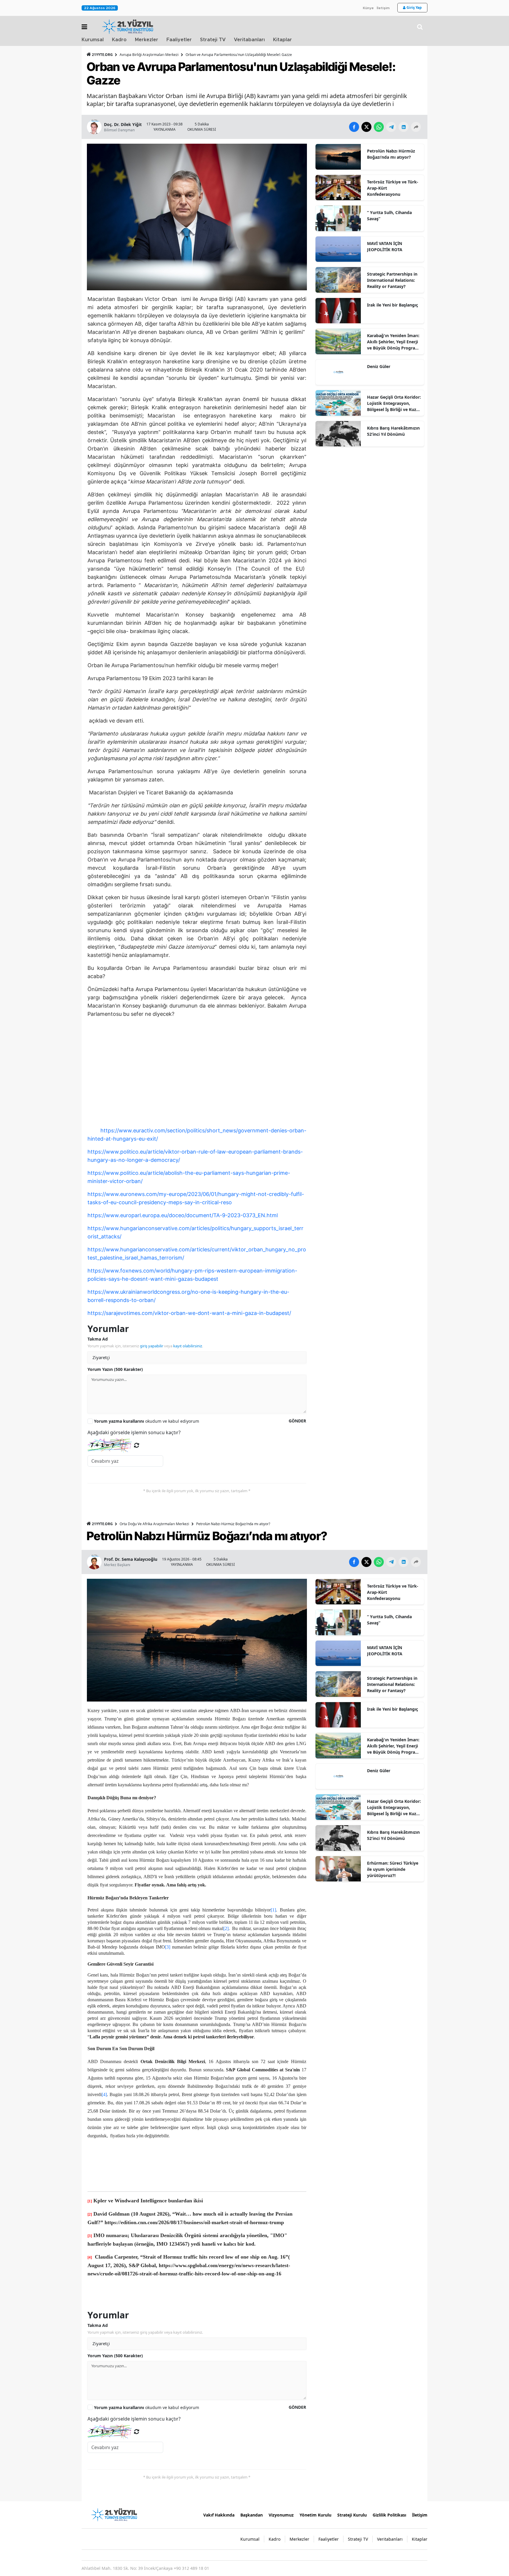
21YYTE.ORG (102, 55)
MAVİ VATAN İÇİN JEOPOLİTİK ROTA (385, 246)
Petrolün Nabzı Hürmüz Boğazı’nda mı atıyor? (391, 154)
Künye (368, 8)
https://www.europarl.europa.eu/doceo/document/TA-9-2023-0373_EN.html (183, 1215)
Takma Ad (98, 1339)
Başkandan (252, 2515)
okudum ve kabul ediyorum (147, 1421)
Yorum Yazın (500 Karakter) (115, 1369)
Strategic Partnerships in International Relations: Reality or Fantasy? (392, 280)
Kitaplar (282, 40)
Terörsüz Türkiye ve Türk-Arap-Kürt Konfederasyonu (393, 188)
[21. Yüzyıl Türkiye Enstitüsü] (114, 2514)
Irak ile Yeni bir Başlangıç (393, 305)
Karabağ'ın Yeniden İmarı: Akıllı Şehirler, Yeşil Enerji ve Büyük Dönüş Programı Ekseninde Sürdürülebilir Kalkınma (394, 342)
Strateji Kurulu (352, 2515)
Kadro (119, 40)
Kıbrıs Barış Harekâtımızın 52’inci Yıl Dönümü (393, 431)
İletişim (383, 8)
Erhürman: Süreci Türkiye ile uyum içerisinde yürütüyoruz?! (393, 1869)
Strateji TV (213, 40)
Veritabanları (249, 40)
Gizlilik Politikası (389, 2515)
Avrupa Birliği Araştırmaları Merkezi (149, 55)
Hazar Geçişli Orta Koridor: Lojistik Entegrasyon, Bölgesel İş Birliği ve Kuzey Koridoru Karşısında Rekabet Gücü (394, 403)
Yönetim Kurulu (315, 2515)
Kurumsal (93, 40)
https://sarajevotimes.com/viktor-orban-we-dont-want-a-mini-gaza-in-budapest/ (189, 1313)
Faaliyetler (179, 40)
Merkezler (147, 40)
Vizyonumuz (281, 2515)
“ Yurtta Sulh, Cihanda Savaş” (389, 216)
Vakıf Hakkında (219, 2515)
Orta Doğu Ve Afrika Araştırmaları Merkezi (154, 1524)
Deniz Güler (379, 366)
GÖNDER (297, 1421)
